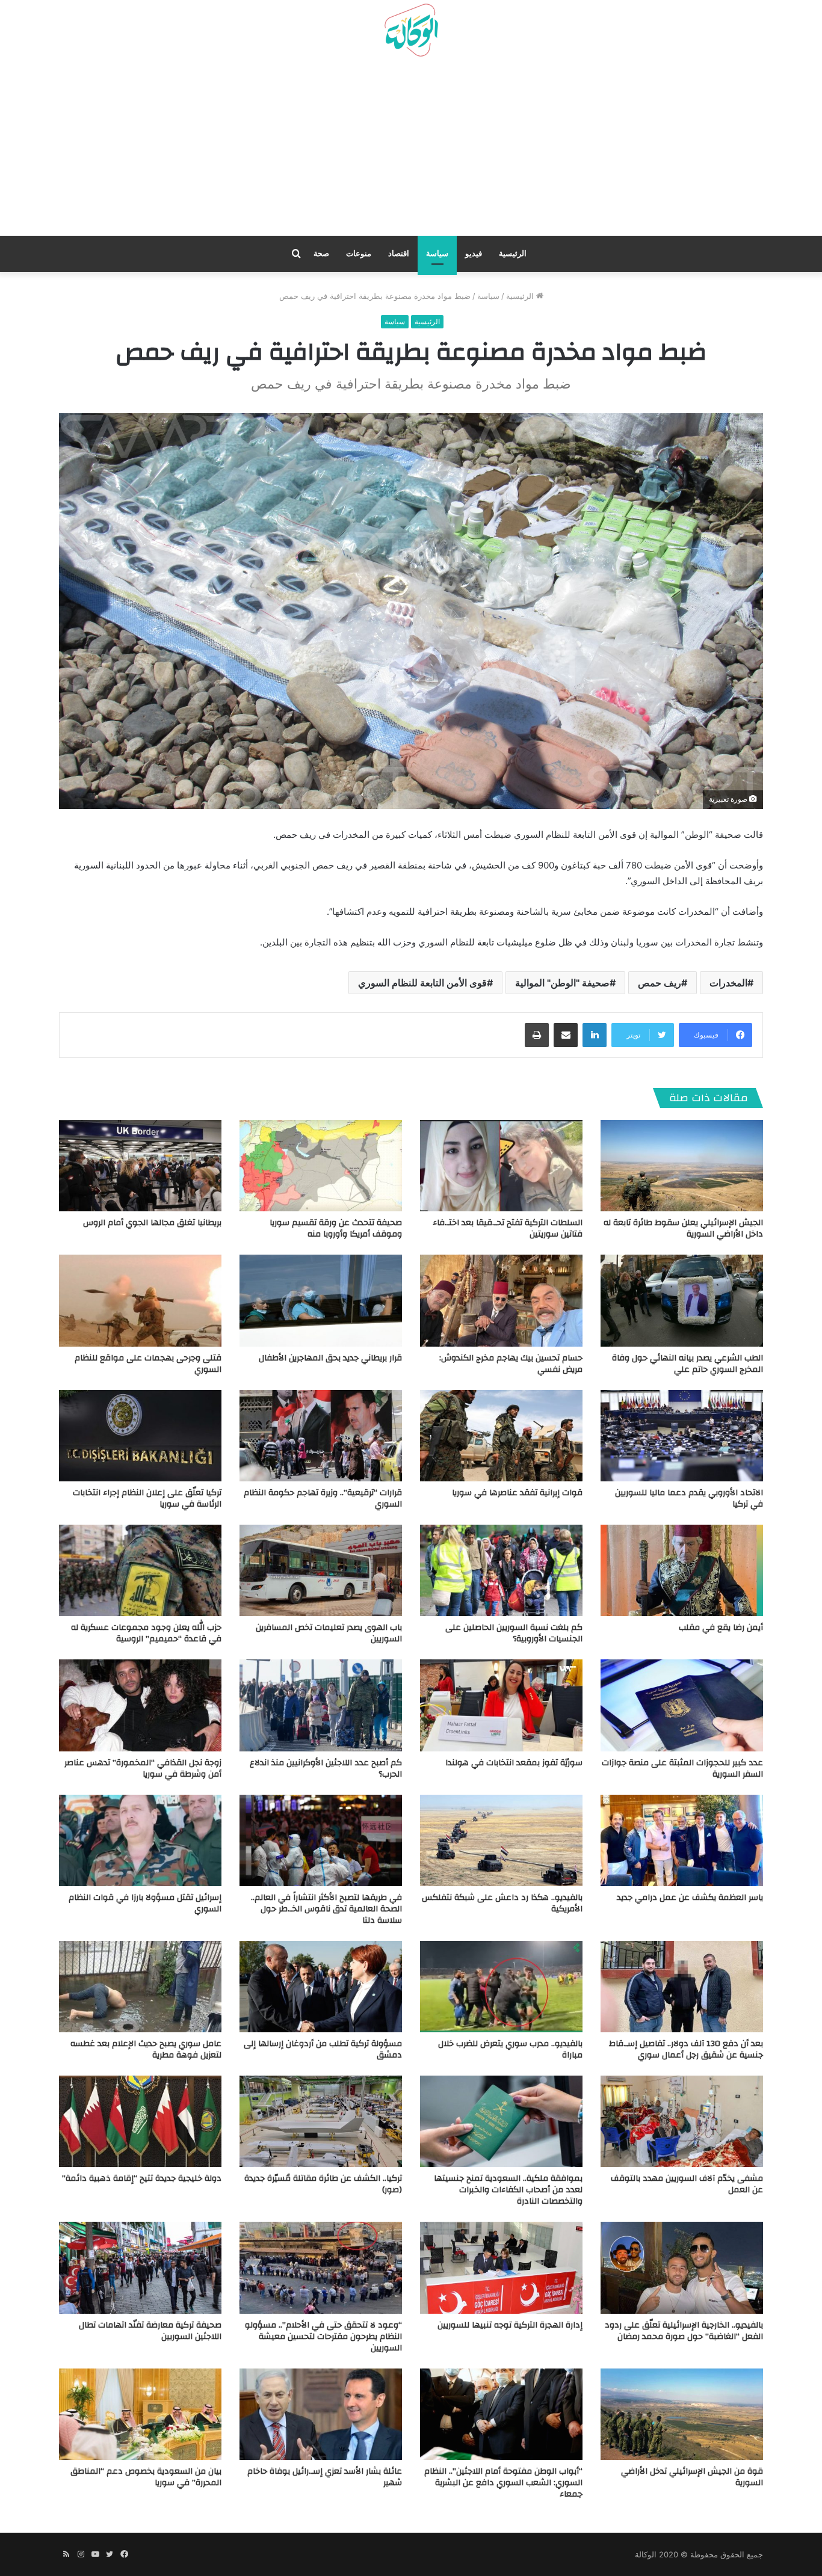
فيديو (474, 254)
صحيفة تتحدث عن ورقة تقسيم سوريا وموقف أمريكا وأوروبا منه (336, 1228)
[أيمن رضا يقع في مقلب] (682, 1570)
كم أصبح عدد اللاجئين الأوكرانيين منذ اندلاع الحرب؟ (326, 1769)
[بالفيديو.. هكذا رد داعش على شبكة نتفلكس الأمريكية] (501, 1840)
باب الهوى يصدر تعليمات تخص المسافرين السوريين (329, 1633)
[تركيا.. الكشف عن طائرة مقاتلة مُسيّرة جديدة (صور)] (321, 2121)
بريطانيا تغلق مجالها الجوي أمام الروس (152, 1223)
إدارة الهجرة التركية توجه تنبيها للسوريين (510, 2325)
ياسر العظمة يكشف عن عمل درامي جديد (690, 1898)
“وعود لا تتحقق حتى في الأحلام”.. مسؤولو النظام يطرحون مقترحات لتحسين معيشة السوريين (323, 2337)
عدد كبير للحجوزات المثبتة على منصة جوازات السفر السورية (682, 1769)
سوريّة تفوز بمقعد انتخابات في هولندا (514, 1763)
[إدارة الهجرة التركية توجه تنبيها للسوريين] (501, 2267)
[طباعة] (537, 1035)
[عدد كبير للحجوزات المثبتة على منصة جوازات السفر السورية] (682, 1705)
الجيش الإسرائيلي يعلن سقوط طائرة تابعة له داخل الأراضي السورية (683, 1228)
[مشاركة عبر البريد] (566, 1035)
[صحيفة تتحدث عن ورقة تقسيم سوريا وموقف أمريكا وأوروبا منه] (321, 1166)
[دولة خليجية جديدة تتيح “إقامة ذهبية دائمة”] (140, 2121)
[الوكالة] (411, 31)
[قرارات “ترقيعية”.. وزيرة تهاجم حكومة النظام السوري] (321, 1436)
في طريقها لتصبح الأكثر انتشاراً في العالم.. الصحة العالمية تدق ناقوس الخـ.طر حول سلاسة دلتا (326, 1909)
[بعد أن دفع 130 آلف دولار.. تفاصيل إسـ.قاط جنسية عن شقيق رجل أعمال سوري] (682, 1987)
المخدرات (728, 983)
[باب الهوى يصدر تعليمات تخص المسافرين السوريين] (321, 1570)
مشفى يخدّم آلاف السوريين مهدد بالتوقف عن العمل (687, 2184)
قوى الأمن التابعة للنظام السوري (422, 983)
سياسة (437, 254)
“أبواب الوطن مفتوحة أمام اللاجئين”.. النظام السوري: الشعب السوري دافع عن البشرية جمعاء (503, 2483)
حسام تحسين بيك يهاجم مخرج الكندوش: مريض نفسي (511, 1364)
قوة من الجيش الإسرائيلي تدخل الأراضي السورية (692, 2477)
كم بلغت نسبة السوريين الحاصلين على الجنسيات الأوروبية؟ (514, 1633)
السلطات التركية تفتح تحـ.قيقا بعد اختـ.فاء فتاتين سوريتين (508, 1228)
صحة (321, 254)
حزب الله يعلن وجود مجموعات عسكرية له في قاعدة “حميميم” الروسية (146, 1633)
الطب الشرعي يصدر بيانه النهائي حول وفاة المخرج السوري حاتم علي (688, 1364)
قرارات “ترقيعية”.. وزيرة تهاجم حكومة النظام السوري (323, 1499)
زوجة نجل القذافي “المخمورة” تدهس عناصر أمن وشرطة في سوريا (143, 1769)
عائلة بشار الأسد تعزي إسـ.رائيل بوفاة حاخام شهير (325, 2477)
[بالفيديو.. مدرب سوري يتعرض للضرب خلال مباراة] (501, 1987)
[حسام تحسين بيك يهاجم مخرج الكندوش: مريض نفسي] (501, 1300)
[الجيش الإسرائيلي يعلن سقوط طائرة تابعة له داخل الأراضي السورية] (682, 1166)
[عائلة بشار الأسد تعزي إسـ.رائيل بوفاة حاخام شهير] (321, 2414)
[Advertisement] (411, 151)
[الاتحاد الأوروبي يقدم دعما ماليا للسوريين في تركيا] (682, 1436)
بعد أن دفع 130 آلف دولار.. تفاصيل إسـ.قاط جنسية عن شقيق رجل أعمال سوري (686, 2049)
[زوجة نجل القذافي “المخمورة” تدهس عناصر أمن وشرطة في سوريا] (140, 1705)
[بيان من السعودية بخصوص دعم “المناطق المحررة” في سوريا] (140, 2414)
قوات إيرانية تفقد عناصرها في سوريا (517, 1493)
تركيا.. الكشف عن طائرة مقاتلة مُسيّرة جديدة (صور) (323, 2184)
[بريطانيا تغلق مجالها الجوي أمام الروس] (140, 1166)
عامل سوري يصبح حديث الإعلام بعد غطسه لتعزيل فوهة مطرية (146, 2049)
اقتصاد (399, 254)
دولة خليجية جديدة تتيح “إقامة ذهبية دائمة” (142, 2178)
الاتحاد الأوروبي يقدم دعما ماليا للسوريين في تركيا (689, 1499)
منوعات (359, 254)
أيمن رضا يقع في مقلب (721, 1628)
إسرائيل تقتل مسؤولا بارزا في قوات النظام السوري (145, 1903)
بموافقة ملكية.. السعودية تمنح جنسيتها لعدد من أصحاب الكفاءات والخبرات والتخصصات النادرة (508, 2190)
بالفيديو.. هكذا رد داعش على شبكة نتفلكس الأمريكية (502, 1903)
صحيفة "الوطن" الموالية (562, 983)
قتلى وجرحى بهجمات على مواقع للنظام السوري (148, 1364)
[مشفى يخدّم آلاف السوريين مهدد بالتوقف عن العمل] (682, 2121)
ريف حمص (660, 983)
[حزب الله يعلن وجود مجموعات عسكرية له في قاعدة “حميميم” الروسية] (140, 1570)
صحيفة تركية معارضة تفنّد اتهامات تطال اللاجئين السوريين (150, 2331)
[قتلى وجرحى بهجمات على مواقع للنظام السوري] (140, 1300)
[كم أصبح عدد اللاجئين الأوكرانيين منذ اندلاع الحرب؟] (321, 1705)
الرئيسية (513, 254)
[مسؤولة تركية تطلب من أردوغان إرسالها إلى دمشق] (321, 1987)
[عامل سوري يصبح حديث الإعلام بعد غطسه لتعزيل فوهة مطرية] (140, 1987)
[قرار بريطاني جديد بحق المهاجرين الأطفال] (321, 1300)
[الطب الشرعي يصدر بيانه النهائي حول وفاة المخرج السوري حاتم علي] (682, 1300)
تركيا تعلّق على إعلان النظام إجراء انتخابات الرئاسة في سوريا (147, 1499)
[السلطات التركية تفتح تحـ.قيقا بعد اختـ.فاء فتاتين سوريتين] (501, 1166)
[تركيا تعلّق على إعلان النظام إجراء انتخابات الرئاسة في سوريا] (140, 1436)
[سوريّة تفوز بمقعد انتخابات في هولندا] (501, 1705)
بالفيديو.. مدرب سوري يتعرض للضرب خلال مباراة (510, 2049)
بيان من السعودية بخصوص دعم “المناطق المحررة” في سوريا (146, 2477)
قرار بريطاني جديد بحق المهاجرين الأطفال (330, 1358)
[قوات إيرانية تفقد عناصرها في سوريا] (501, 1436)
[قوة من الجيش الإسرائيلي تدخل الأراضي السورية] (682, 2414)
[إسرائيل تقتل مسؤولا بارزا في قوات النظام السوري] (140, 1840)
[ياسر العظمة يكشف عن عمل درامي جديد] (682, 1840)
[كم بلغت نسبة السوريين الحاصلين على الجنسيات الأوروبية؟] (501, 1570)
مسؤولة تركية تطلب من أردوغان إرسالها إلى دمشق (323, 2049)
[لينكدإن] (595, 1035)
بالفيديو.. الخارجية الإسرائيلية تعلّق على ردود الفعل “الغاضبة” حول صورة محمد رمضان (684, 2331)
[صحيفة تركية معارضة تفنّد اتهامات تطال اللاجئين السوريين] (140, 2267)
